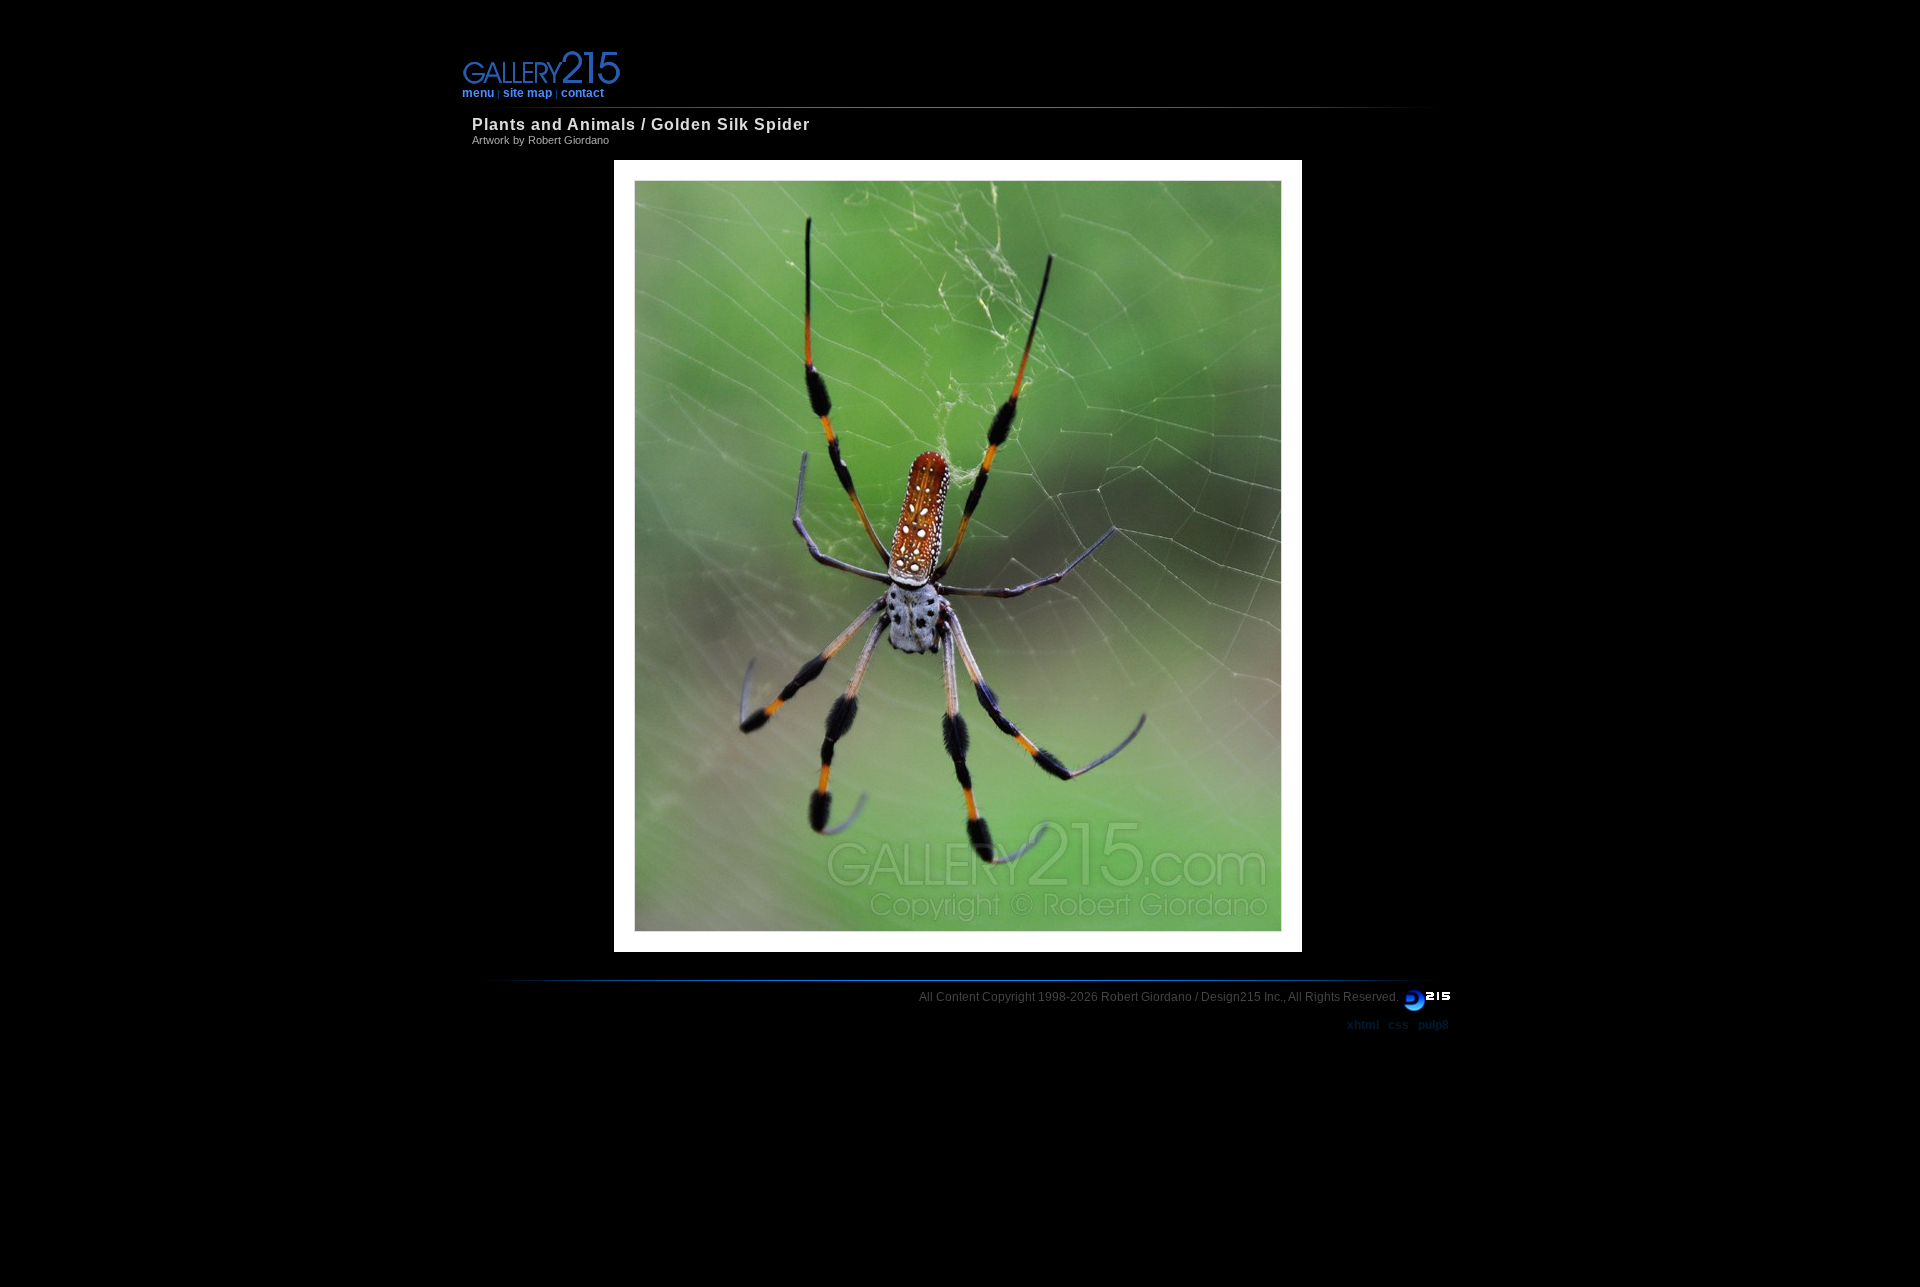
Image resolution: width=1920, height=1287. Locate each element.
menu (478, 93)
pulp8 (1433, 1025)
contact (582, 93)
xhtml (1363, 1025)
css (1398, 1025)
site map (527, 93)
